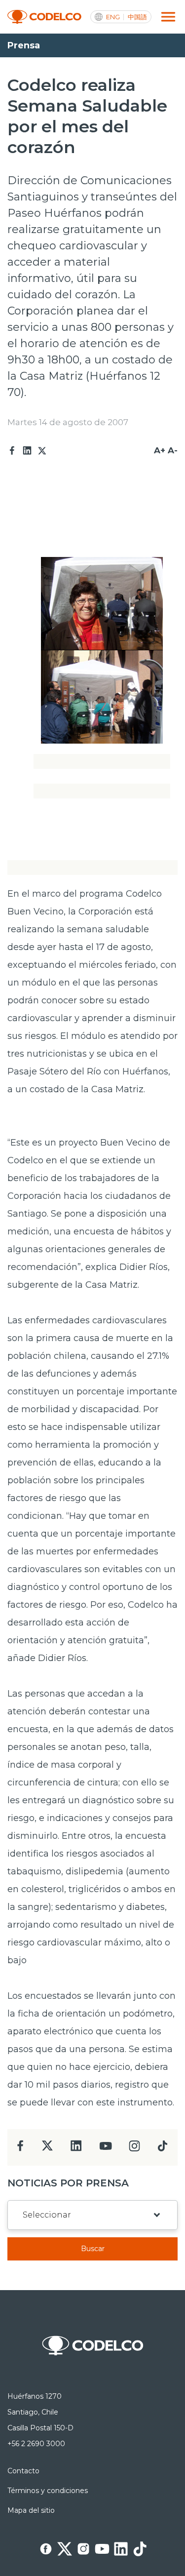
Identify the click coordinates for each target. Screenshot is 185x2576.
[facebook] (20, 2149)
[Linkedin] (27, 451)
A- (173, 450)
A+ (160, 450)
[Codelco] (44, 17)
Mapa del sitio (31, 2510)
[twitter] (47, 2150)
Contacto (23, 2471)
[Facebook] (12, 451)
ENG (113, 17)
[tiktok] (162, 2149)
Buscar (93, 2249)
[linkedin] (76, 2149)
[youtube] (106, 2149)
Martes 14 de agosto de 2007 (68, 422)
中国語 (137, 17)
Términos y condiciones (48, 2491)
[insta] (134, 2149)
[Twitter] (42, 451)
